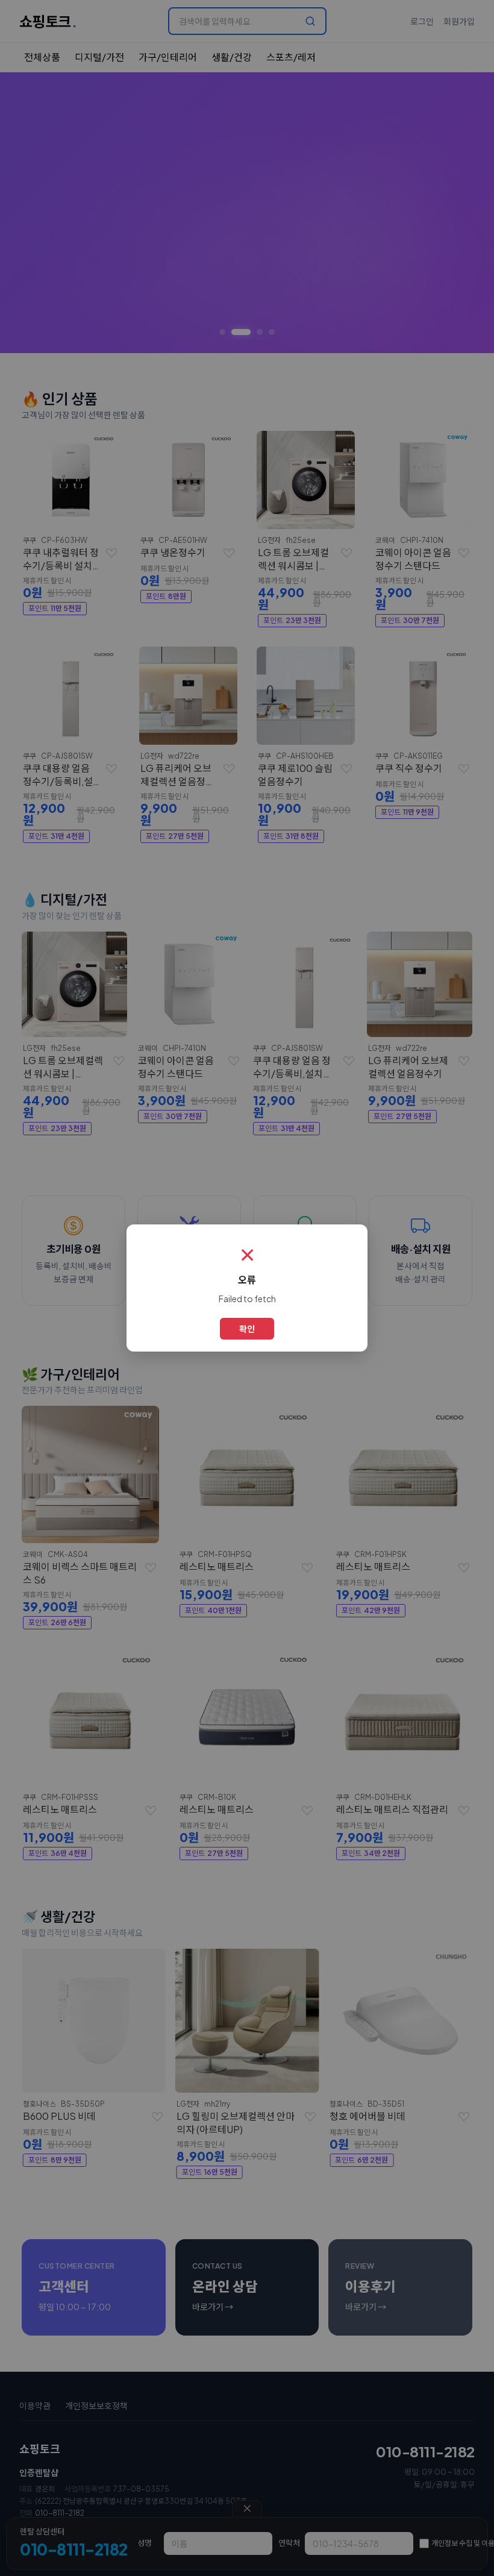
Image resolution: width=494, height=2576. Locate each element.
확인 (247, 1329)
